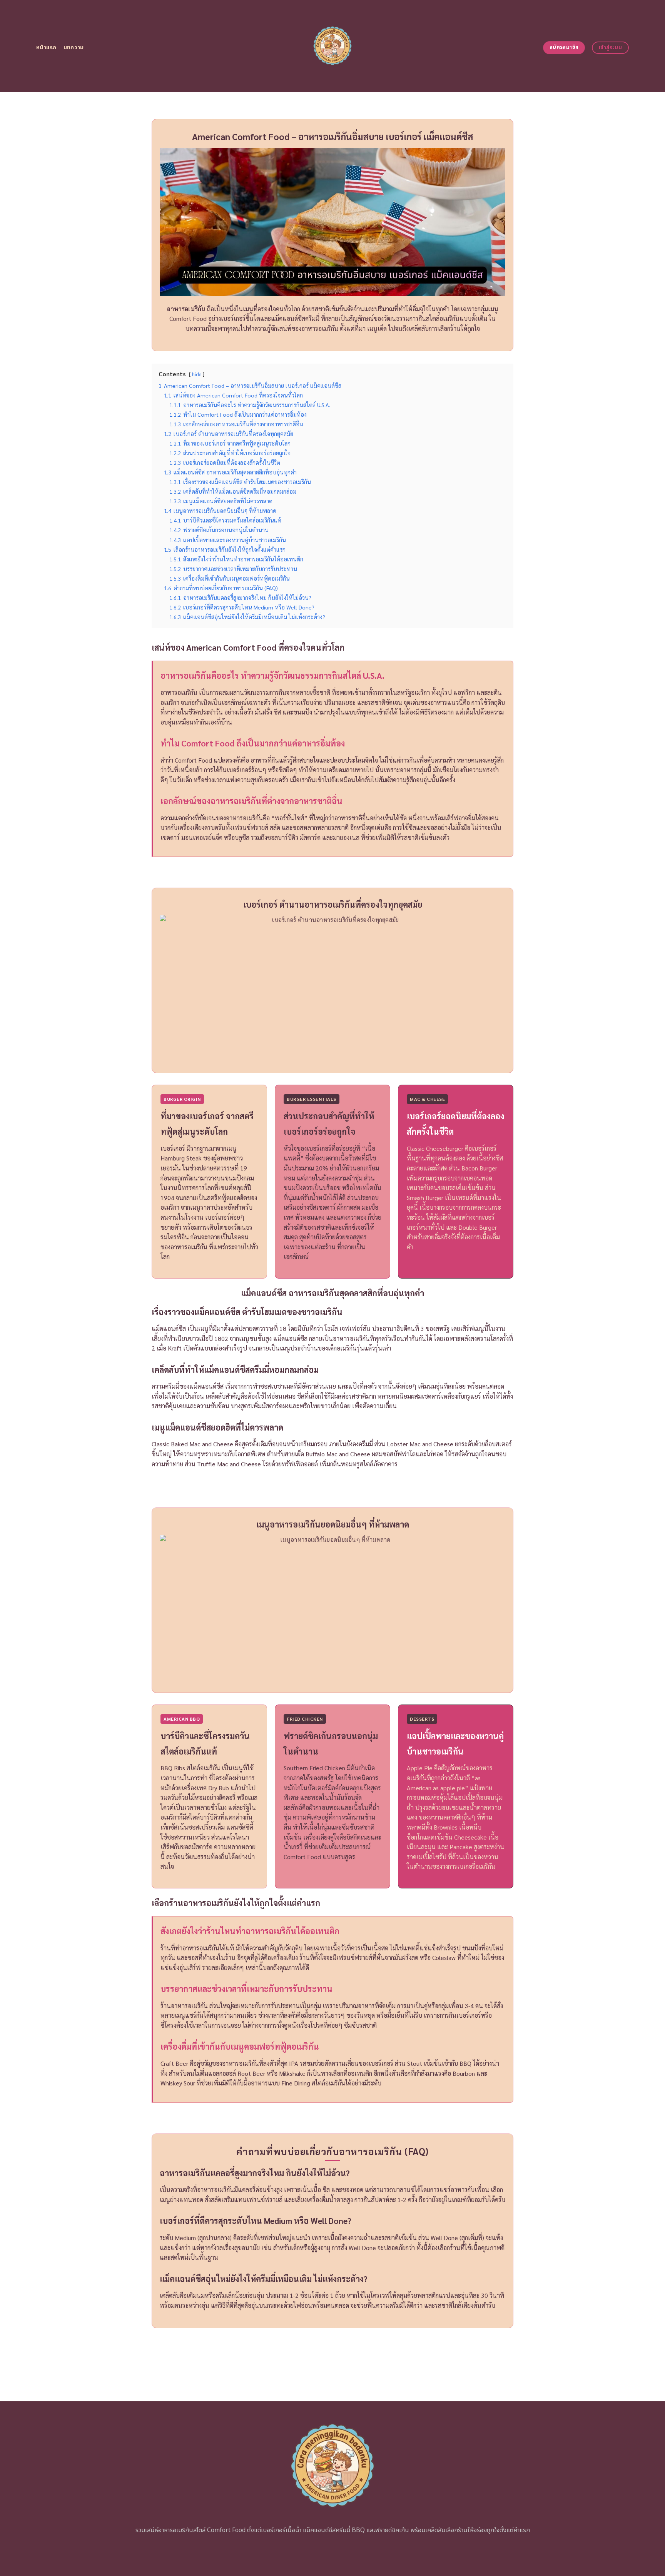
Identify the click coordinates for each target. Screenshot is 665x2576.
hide (197, 374)
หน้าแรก (46, 48)
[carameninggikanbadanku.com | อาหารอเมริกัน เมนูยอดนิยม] (333, 46)
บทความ (74, 48)
